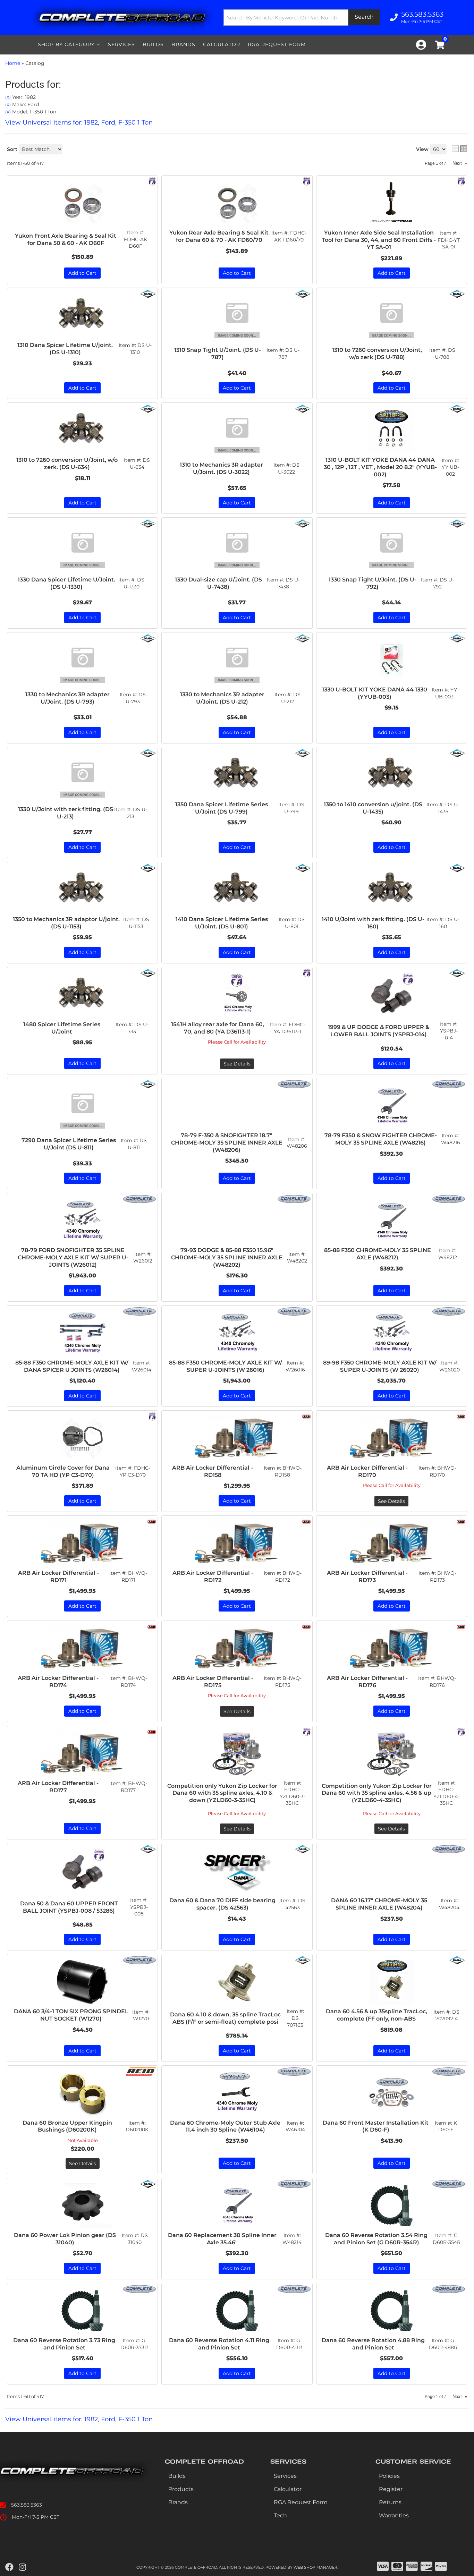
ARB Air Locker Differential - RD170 (367, 1471)
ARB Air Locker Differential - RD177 (58, 1787)
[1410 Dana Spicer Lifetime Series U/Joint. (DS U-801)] (237, 890)
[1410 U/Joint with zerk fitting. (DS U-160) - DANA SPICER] (457, 868)
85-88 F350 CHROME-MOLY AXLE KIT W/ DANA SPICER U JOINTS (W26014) (72, 1366)
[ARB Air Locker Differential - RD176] (392, 1649)
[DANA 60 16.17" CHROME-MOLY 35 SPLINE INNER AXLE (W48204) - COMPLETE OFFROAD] (449, 1849)
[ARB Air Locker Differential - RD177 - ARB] (152, 1731)
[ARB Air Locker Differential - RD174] (82, 1649)
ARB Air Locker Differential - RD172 (213, 1576)
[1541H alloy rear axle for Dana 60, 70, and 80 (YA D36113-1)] (237, 995)
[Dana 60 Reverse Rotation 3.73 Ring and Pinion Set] (82, 2311)
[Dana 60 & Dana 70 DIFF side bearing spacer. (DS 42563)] (237, 1871)
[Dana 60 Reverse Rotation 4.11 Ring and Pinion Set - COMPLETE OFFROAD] (294, 2288)
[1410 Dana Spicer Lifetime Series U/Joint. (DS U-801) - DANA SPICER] (303, 868)
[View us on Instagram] (22, 2567)
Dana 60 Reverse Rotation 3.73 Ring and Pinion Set (64, 2344)
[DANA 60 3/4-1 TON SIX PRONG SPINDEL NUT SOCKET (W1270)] (82, 1982)
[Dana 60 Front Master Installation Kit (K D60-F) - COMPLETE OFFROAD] (449, 2071)
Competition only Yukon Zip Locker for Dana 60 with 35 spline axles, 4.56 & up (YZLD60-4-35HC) (377, 1793)
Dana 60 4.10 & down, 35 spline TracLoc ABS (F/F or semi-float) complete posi (225, 2018)
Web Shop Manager (315, 2567)
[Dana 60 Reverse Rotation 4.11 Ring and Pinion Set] (237, 2311)
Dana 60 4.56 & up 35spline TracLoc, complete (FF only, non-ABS (376, 2015)
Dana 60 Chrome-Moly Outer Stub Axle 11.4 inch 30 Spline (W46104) (225, 2126)
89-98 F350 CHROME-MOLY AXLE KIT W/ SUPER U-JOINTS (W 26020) (380, 1366)
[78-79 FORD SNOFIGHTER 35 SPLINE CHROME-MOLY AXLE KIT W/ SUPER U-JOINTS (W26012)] (82, 1221)
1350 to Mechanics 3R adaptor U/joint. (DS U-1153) (66, 923)
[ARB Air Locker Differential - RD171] (82, 1544)
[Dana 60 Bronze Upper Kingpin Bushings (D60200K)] (82, 2093)
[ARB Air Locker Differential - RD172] (237, 1544)
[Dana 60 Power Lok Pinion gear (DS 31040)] (82, 2206)
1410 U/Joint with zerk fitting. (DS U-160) (373, 923)
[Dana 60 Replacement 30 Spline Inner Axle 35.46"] (237, 2206)
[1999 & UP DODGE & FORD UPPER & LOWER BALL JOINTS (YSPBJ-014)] (392, 995)
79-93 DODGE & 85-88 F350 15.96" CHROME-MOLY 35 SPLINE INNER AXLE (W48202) (227, 1257)
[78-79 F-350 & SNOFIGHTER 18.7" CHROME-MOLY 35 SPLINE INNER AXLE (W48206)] (237, 1106)
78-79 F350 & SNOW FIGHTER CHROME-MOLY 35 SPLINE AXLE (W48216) (381, 1139)
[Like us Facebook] (9, 2567)
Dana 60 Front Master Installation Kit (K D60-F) (376, 2126)
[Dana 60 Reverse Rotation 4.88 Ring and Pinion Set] (392, 2311)
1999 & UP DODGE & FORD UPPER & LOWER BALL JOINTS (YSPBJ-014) (379, 1031)
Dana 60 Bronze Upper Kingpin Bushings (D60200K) (67, 2126)
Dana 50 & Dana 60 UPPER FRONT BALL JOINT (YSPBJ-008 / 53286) (69, 1907)
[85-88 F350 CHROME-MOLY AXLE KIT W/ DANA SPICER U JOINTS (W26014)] (82, 1333)
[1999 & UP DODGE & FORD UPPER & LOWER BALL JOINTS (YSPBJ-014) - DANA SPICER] (457, 973)
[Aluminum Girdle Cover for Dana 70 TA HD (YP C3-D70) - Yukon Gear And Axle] (152, 1416)
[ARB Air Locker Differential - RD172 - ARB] (306, 1521)
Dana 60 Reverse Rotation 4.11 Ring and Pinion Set (219, 2344)
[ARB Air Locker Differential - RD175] (237, 1649)
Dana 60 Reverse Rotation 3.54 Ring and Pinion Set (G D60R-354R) (376, 2239)
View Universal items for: (79, 2419)
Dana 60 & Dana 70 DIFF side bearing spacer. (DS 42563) (222, 1904)
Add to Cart (82, 847)
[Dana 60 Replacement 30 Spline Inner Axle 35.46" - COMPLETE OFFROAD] (294, 2183)
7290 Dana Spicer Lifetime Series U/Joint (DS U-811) (69, 1144)
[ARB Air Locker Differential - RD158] (237, 1438)
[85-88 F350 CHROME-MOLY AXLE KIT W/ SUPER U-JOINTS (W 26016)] (237, 1333)
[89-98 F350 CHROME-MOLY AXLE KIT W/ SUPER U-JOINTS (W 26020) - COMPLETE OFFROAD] (449, 1311)
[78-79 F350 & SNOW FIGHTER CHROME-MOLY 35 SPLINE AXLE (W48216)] (392, 1106)
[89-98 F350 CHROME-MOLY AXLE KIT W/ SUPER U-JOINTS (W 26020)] (392, 1333)
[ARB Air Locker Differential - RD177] (82, 1754)
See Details (237, 1064)
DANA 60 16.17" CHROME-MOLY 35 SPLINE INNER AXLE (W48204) (379, 1904)
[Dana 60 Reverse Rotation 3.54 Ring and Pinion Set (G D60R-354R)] (392, 2206)
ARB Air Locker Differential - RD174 (58, 1682)
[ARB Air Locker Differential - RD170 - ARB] (461, 1416)
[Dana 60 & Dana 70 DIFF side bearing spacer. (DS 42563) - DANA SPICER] (303, 1849)
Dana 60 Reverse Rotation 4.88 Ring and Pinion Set (373, 2344)
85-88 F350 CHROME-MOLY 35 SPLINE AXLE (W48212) (378, 1254)
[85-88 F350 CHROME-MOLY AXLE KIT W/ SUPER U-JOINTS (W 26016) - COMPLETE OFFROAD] (294, 1311)
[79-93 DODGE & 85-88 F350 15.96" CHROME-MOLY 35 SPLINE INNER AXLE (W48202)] (237, 1221)
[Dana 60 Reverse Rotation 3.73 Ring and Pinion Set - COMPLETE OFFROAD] (139, 2288)
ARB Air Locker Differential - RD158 (213, 1471)
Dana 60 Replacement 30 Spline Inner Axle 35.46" (222, 2239)
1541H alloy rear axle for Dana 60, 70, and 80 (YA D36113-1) (218, 1028)
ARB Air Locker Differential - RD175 (213, 1682)
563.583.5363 (27, 2505)
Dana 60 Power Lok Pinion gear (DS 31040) (65, 2239)
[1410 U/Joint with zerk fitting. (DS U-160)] (392, 890)
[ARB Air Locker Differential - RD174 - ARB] (152, 1626)
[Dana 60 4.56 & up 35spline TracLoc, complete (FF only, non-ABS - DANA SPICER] (457, 1960)
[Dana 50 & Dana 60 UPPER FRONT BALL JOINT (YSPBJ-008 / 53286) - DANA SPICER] (148, 1849)
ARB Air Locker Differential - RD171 (58, 1576)
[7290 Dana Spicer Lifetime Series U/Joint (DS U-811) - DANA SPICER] (148, 1084)
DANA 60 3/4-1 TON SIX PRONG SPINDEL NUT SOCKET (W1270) (71, 2015)
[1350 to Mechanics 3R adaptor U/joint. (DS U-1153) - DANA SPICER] (148, 868)
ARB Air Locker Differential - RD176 (367, 1682)
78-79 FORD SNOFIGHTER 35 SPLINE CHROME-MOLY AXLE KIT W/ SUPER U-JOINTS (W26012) (73, 1257)
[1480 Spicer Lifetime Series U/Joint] (82, 995)
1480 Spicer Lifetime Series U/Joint (62, 1028)
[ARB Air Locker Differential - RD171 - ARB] (152, 1521)
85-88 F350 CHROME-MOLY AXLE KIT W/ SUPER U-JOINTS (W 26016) (226, 1366)
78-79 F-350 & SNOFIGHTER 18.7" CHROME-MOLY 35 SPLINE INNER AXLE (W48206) (227, 1143)
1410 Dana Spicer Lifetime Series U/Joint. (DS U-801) (222, 923)
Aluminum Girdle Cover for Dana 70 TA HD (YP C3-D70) (63, 1471)
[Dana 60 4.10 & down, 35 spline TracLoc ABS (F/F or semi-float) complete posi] (237, 1982)
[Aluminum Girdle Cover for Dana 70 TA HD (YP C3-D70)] (82, 1438)
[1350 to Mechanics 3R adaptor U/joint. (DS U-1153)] (82, 890)
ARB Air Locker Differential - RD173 (367, 1576)
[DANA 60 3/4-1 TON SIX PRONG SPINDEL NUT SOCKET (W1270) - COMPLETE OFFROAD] (139, 1960)
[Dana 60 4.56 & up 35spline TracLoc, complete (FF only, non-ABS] (392, 1982)
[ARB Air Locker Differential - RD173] (392, 1544)
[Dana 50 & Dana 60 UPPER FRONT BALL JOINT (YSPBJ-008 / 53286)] (82, 1871)
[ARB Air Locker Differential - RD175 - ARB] (306, 1626)
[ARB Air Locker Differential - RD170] (392, 1438)
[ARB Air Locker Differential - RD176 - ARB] (461, 1626)
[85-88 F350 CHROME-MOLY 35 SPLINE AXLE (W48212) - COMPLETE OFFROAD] (449, 1199)
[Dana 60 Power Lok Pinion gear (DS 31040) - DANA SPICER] (148, 2183)
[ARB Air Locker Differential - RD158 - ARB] (306, 1416)
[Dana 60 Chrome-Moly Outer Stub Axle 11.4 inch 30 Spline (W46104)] (237, 2093)
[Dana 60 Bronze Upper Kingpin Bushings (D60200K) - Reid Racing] (141, 2071)
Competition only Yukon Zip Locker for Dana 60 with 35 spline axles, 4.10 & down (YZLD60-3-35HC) (222, 1793)
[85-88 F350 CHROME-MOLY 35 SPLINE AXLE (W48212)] (392, 1221)
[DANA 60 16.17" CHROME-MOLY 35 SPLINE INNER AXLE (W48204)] (392, 1871)
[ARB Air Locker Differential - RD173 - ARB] (461, 1521)
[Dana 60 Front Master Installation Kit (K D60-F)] (392, 2093)
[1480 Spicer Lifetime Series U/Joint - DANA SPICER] (148, 973)
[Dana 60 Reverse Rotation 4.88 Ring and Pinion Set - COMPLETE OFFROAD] (449, 2288)
